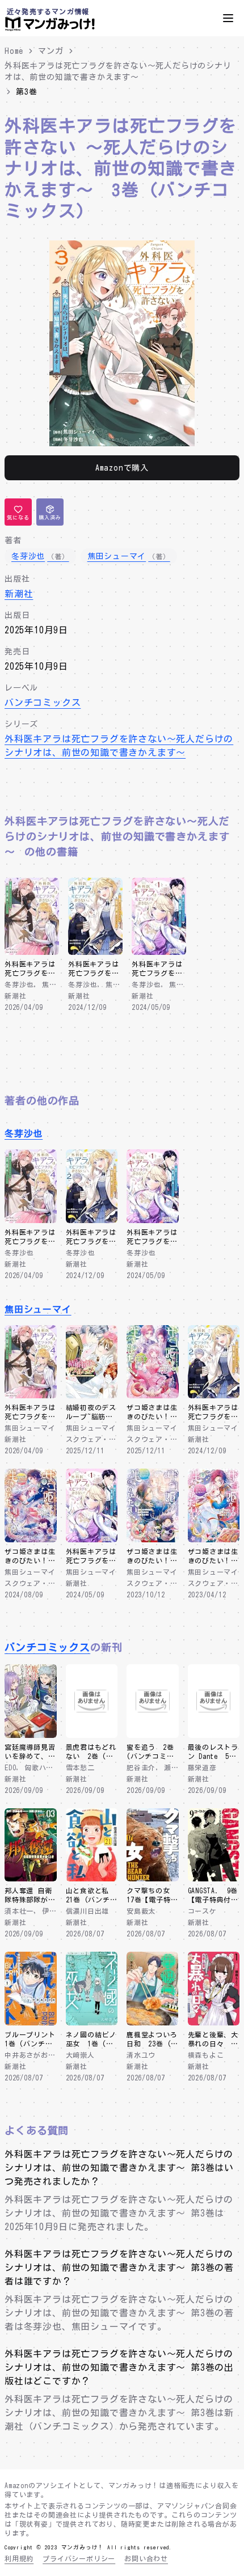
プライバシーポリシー (79, 2558)
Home (14, 51)
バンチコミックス (43, 703)
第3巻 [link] (26, 92)
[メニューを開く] (228, 18)
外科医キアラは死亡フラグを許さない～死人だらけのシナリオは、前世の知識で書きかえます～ (118, 71)
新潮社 (19, 594)
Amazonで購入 (122, 468)
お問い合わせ (146, 2558)
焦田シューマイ (38, 1309)
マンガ (51, 51)
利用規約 (19, 2558)
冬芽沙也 (24, 1133)
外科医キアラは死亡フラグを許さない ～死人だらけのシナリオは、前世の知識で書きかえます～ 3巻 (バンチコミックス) (121, 168)
